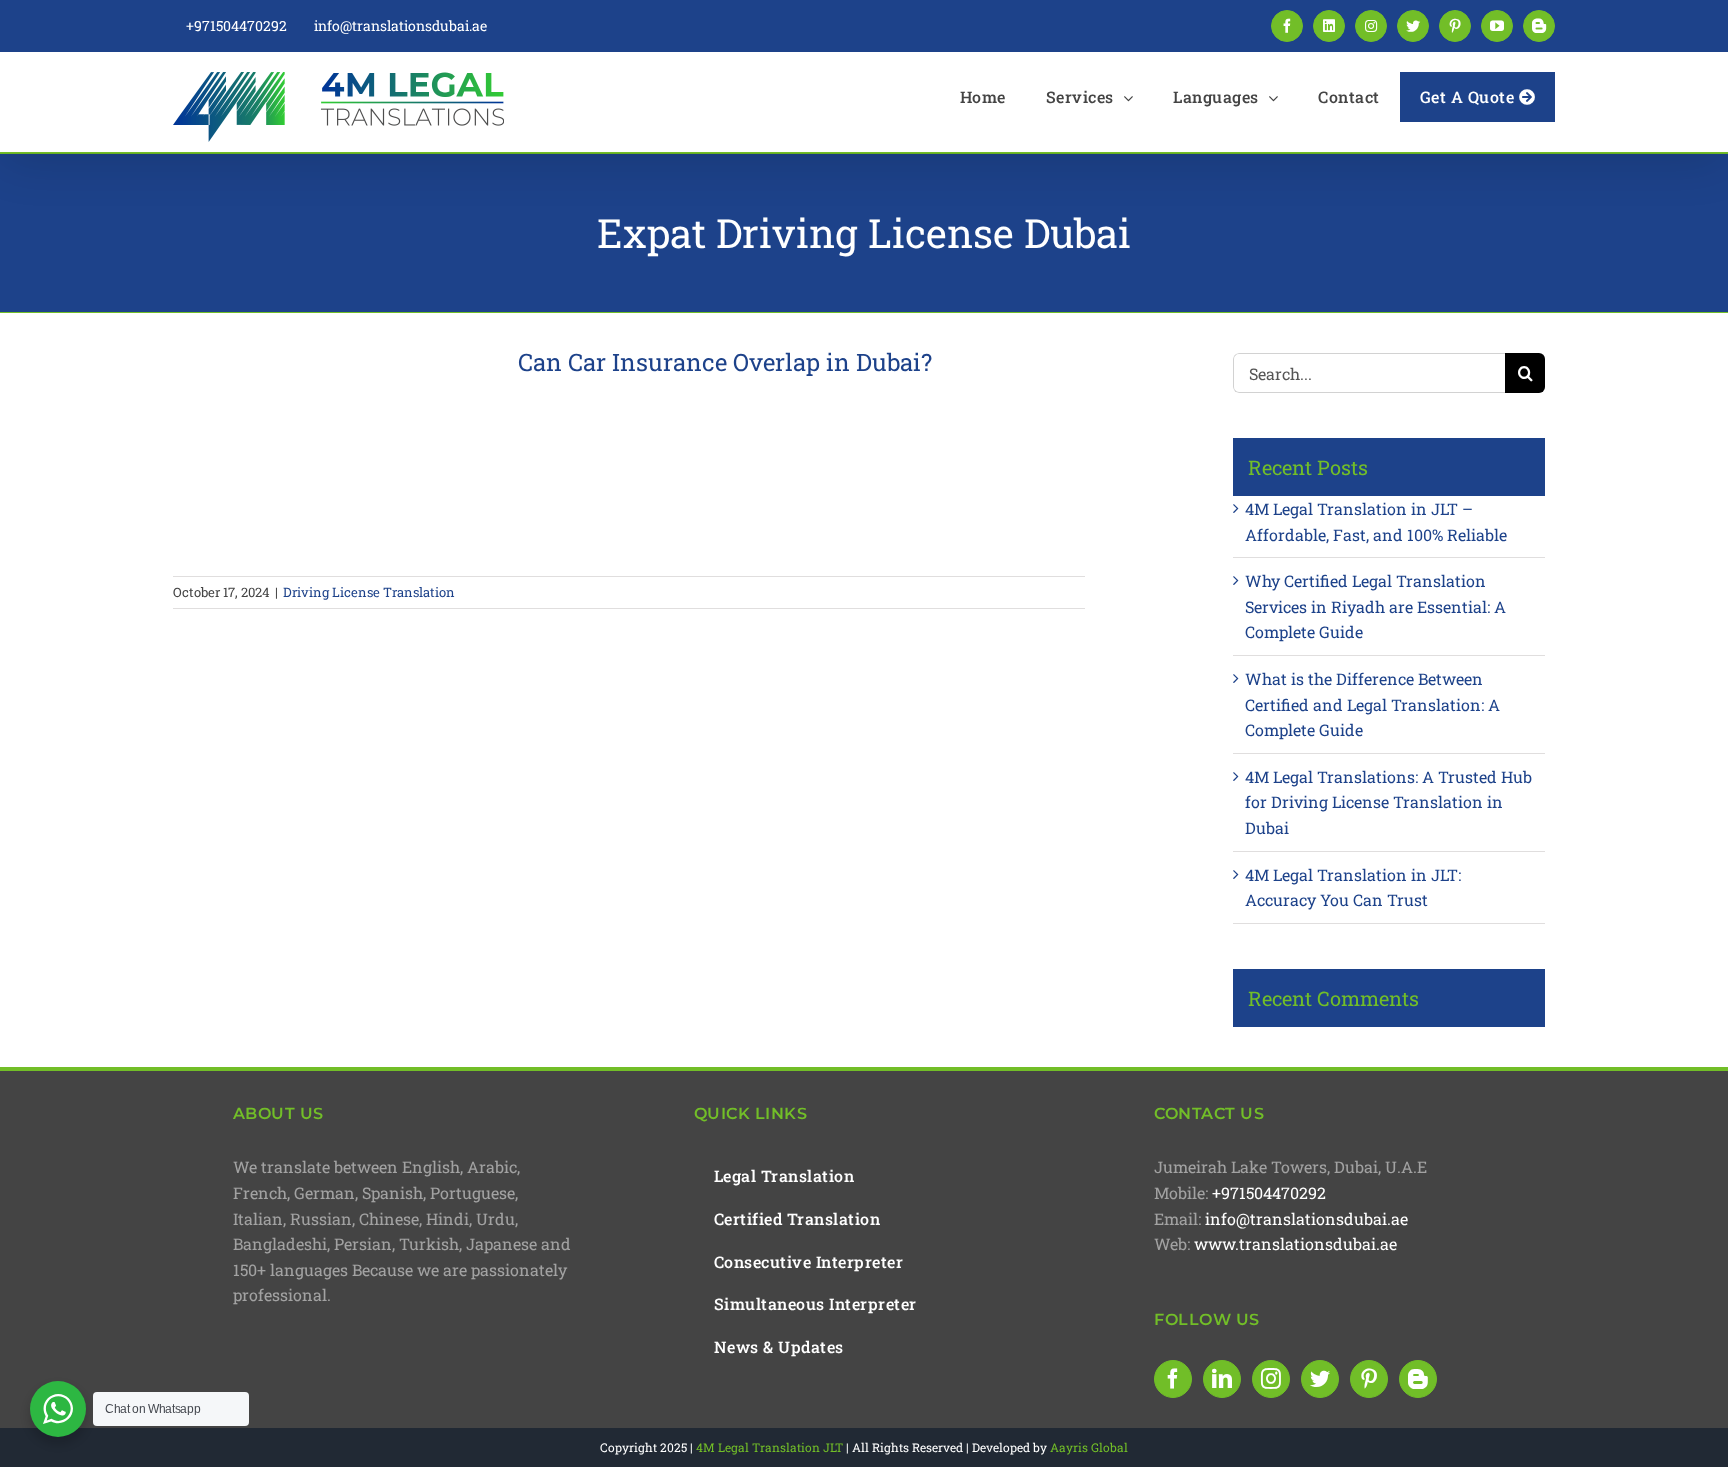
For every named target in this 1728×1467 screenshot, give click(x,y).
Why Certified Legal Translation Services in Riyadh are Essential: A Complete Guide (1375, 606)
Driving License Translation (369, 592)
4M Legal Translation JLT (769, 1447)
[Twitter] (1320, 1379)
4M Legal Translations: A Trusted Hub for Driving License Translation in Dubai (1388, 802)
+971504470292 (1269, 1192)
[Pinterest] (1369, 1379)
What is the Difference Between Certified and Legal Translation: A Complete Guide (1372, 704)
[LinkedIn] (1222, 1379)
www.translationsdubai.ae (1295, 1243)
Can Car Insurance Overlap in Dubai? (725, 362)
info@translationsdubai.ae (1306, 1218)
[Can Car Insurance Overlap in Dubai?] (333, 449)
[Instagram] (1271, 1379)
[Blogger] (1418, 1379)
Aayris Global (1089, 1447)
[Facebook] (1173, 1379)
